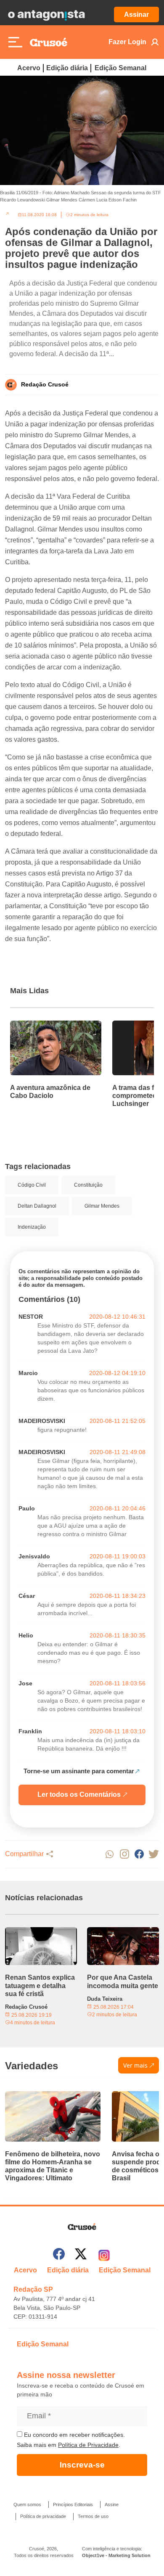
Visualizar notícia (37, 1026)
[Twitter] (81, 2255)
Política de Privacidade (88, 2445)
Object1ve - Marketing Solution (116, 2555)
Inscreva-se (82, 2465)
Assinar (136, 15)
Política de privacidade (43, 2516)
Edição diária (67, 68)
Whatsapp (110, 1854)
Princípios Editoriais (73, 2505)
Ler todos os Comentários (79, 1794)
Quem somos (27, 2505)
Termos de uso (93, 2516)
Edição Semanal (120, 68)
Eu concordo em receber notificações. (74, 2435)
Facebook (139, 1854)
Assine (112, 2505)
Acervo (29, 68)
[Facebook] (59, 2255)
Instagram (124, 1854)
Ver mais (135, 2065)
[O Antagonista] (46, 15)
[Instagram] (104, 2255)
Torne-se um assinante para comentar (79, 1771)
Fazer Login (127, 42)
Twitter (154, 1854)
